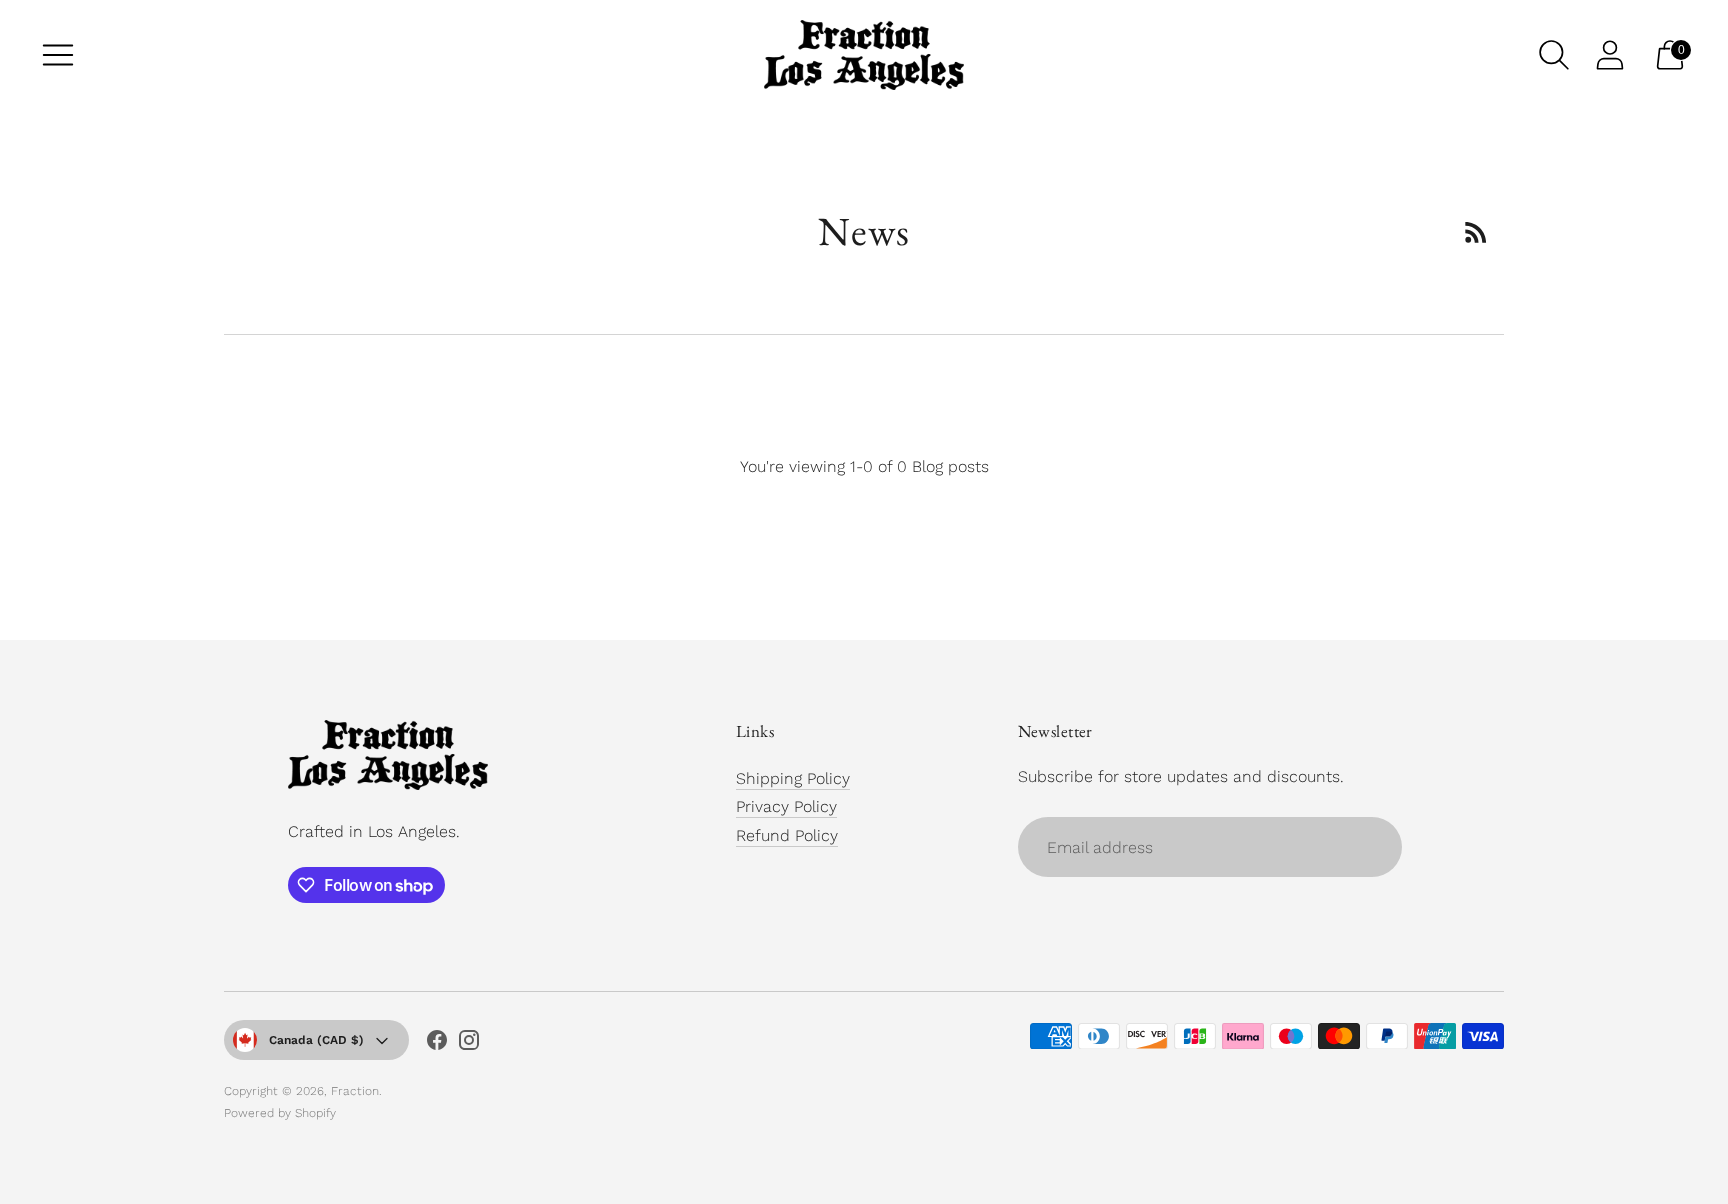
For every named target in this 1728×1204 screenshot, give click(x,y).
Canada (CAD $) (316, 1040)
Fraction (355, 1091)
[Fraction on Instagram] (469, 1044)
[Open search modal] (1554, 55)
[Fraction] (864, 55)
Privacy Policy (786, 806)
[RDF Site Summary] (1476, 232)
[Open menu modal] (58, 55)
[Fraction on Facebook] (437, 1044)
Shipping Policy (793, 778)
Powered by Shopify (280, 1113)
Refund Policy (787, 835)
